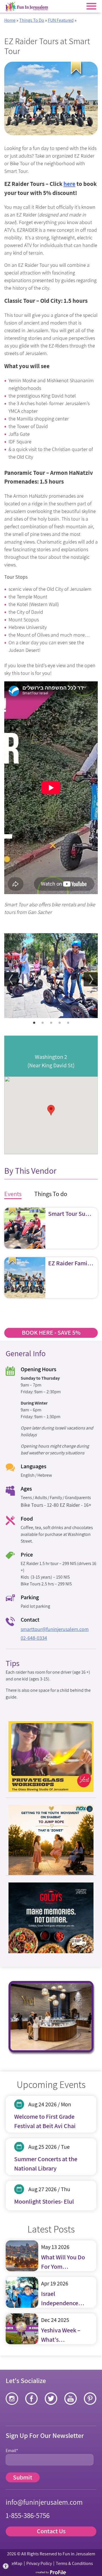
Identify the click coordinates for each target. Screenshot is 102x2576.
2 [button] (42, 1023)
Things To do (51, 1194)
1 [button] (34, 1023)
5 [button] (68, 1023)
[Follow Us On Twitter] (51, 2399)
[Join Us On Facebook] (31, 2399)
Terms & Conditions (74, 2563)
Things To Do (32, 20)
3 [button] (51, 1023)
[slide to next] (91, 979)
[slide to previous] (11, 979)
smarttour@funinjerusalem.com (55, 1629)
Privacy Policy (39, 2563)
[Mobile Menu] (91, 6)
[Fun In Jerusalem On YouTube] (71, 2399)
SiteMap (15, 2563)
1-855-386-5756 (28, 2515)
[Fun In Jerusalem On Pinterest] (90, 2399)
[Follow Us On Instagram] (12, 2399)
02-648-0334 (34, 1638)
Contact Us (51, 2531)
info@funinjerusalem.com (44, 2502)
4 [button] (59, 1023)
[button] (6, 2566)
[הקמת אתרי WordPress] (51, 2572)
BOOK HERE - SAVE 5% (51, 1332)
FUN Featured (61, 20)
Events (13, 1194)
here (69, 184)
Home (10, 20)
